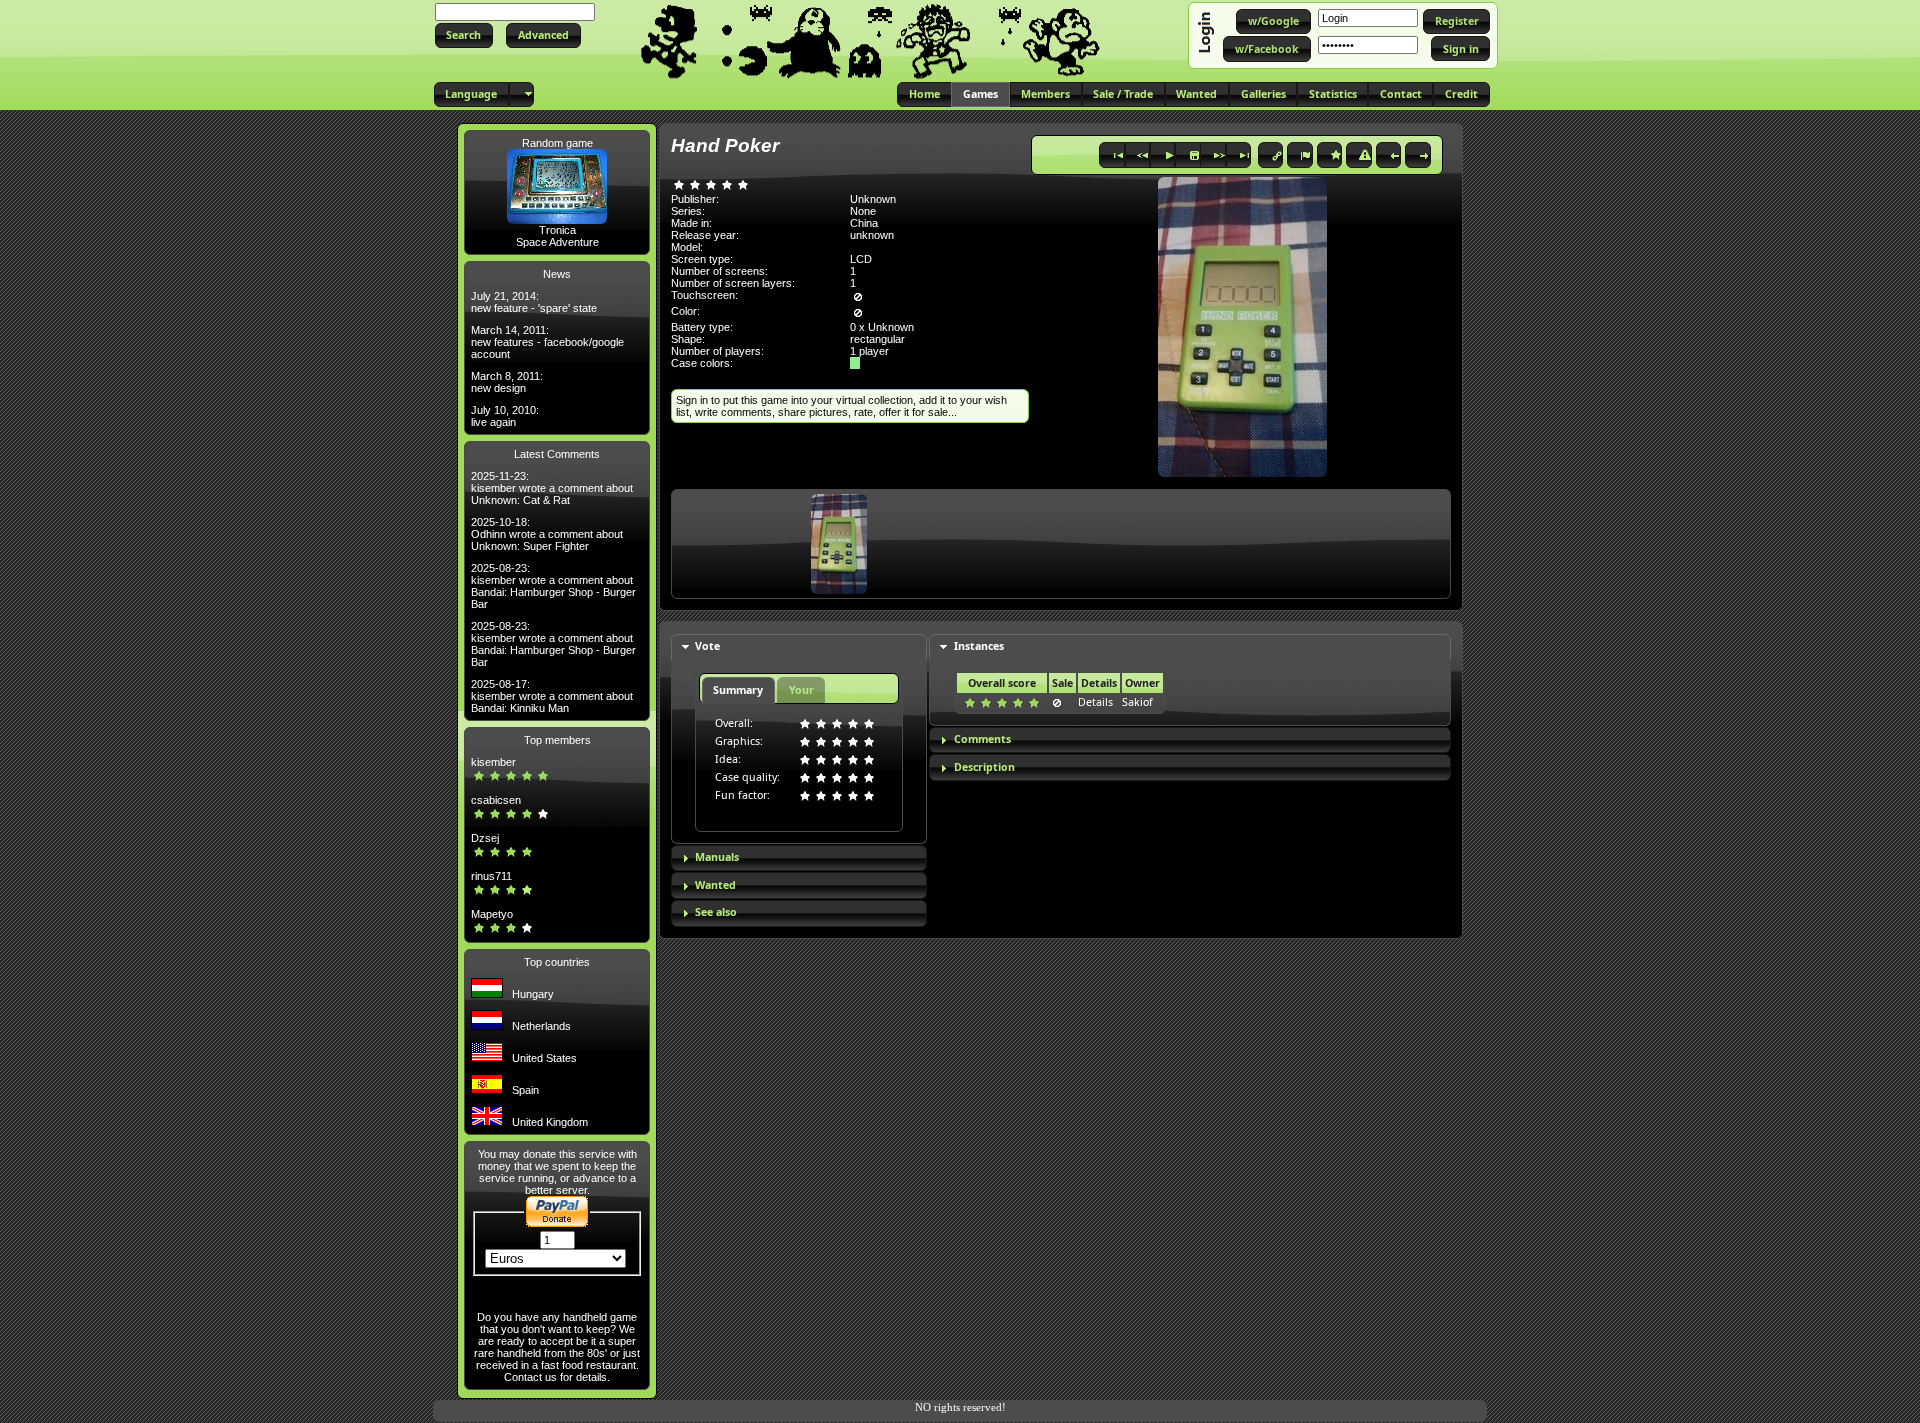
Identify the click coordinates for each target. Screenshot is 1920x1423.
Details (1095, 702)
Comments (982, 739)
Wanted (715, 885)
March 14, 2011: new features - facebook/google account (547, 342)
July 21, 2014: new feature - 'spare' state (534, 302)
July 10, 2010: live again (505, 416)
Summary (738, 690)
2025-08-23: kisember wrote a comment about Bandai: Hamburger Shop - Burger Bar (553, 586)
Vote (707, 646)
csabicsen (496, 800)
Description (984, 767)
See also (716, 912)
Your (801, 690)
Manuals (717, 857)
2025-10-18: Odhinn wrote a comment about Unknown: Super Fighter (547, 534)
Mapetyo (492, 914)
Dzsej (485, 838)
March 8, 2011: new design (507, 382)
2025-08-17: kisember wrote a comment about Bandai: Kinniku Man (552, 696)
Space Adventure (557, 242)
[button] (464, 35)
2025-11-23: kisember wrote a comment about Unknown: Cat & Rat (552, 488)
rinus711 (491, 876)
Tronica (557, 230)
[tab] (799, 647)
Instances (979, 646)
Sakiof (1137, 702)
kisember (493, 762)
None (863, 211)
